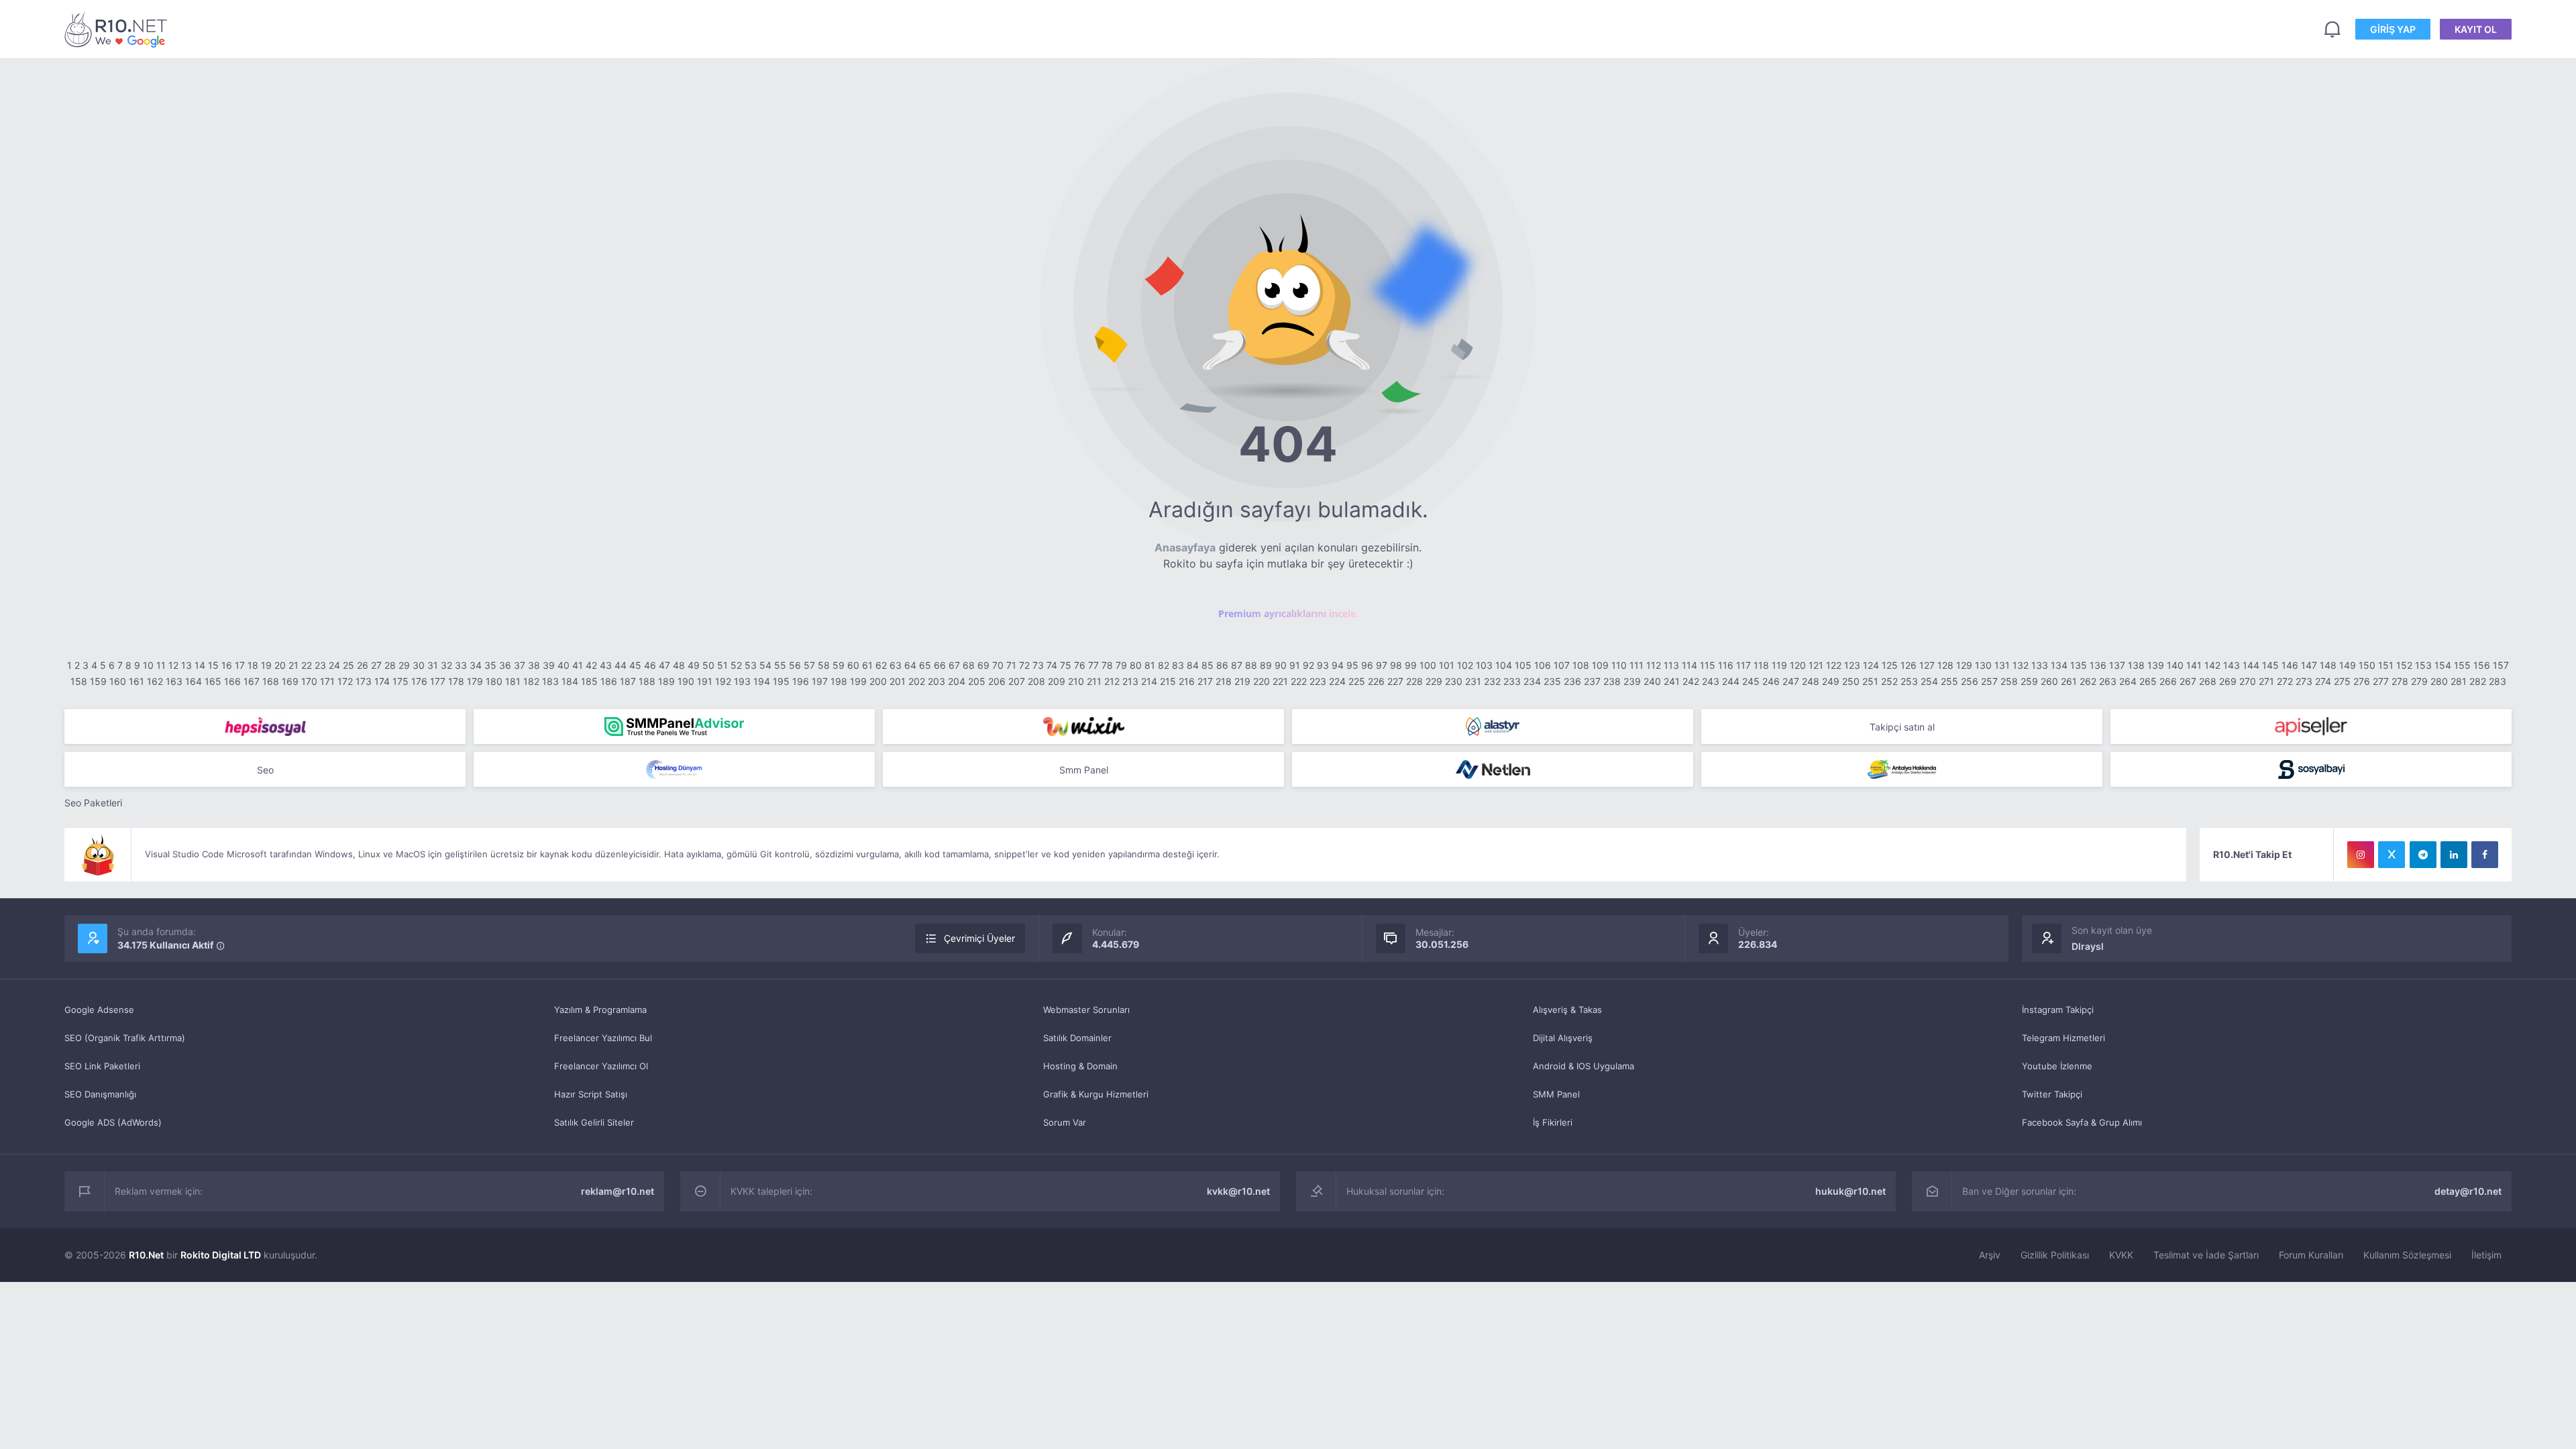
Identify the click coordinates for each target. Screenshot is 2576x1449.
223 (1318, 681)
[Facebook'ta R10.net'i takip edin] (2485, 855)
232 (1492, 681)
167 (252, 681)
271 (2266, 681)
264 (2128, 681)
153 (2423, 665)
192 (723, 681)
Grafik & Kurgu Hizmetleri (1096, 1094)
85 (1207, 665)
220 (1262, 681)
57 (809, 665)
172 (345, 681)
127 (1927, 665)
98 (1396, 665)
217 (1205, 681)
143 (2232, 665)
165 (213, 681)
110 (1619, 665)
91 (1295, 665)
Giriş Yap (2393, 29)
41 (578, 665)
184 (570, 681)
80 (1136, 665)
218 (1224, 681)
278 (2400, 681)
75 (1066, 665)
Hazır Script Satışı (591, 1094)
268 (2208, 681)
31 (433, 665)
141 (2194, 665)
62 (881, 665)
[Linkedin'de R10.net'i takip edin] (2454, 855)
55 (780, 665)
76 (1080, 665)
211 (1094, 681)
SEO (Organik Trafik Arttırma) (125, 1038)
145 (2270, 665)
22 (307, 665)
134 (2059, 665)
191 (705, 681)
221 (1280, 681)
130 (1983, 665)
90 (1281, 665)
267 (2188, 681)
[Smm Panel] (265, 727)
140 (2175, 665)
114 (1689, 665)
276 (2362, 681)
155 (2462, 665)
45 (635, 665)
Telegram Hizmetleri (2063, 1038)
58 (824, 665)
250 (1851, 681)
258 (2009, 681)
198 (839, 681)
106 (1543, 665)
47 (664, 665)
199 (858, 681)
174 (382, 681)
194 (762, 681)
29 (404, 665)
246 (1771, 681)
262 (2088, 681)
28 (390, 665)
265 (2148, 681)
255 (1949, 681)
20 (280, 665)
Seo (265, 770)
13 (186, 665)
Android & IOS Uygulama (1584, 1066)
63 (896, 665)
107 (1562, 665)
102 (1465, 665)
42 (591, 665)
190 (686, 681)
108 (1581, 665)
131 (2002, 665)
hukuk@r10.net (1850, 1191)
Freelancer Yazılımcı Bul (603, 1038)
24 (334, 665)
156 (2482, 665)
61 (867, 665)
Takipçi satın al (1902, 727)
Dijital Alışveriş (1563, 1038)
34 (476, 665)
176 (419, 681)
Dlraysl (2088, 946)
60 (853, 665)
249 (1831, 681)
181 (513, 681)
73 (1038, 665)
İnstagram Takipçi (2058, 1010)
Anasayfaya (1185, 547)
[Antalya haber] (1902, 769)
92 (1308, 665)
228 (1414, 681)
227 (1395, 681)
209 (1057, 681)
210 (1076, 681)
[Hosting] (1493, 727)
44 (621, 665)
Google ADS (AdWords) (113, 1122)
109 (1600, 665)
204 (957, 681)
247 (1791, 681)
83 (1178, 665)
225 (1357, 681)
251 (1870, 681)
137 (2117, 665)
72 (1024, 665)
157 (2501, 665)
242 (1691, 681)
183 (550, 681)
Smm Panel (1084, 770)
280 (2439, 681)
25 (348, 665)
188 (647, 681)
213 (1130, 681)
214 (1149, 681)
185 (589, 681)
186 (609, 681)
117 (1743, 665)
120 (1798, 665)
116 (1726, 665)
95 (1352, 665)
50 (708, 665)
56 (795, 665)
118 (1761, 665)
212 (1112, 681)
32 (446, 665)
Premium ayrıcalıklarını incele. (1288, 613)
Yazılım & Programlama (600, 1010)
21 (293, 665)
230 (1454, 681)
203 (936, 681)
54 (765, 665)
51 (722, 665)
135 (2079, 665)
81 (1150, 665)
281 (2459, 681)
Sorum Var (1065, 1122)
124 (1871, 665)
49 (694, 665)
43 (606, 665)
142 (2212, 665)
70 (998, 665)
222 (1299, 681)
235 (1552, 681)
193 (742, 681)
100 (1428, 665)
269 (2228, 681)
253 (1909, 681)
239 (1632, 681)
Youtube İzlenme (2057, 1066)
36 (505, 665)
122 (1834, 665)
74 (1052, 665)
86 (1222, 665)
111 (1636, 665)
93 (1323, 665)
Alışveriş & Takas (1567, 1010)
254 (1929, 681)
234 (1532, 681)
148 (2328, 665)
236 (1572, 681)
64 (910, 665)
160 (118, 681)
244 (1731, 681)
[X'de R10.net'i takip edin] (2392, 855)
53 (751, 665)
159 (98, 681)
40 (563, 665)
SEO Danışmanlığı (100, 1094)
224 (1337, 681)
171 (327, 681)
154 (2443, 665)
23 (320, 665)
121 (1816, 665)
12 (173, 665)
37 (520, 665)
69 (983, 665)
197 (820, 681)
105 (1523, 665)
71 (1011, 665)
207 (1017, 681)
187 (628, 681)
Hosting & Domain (1080, 1066)
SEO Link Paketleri (102, 1066)
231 (1473, 681)
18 (253, 665)
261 (2069, 681)
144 (2251, 665)
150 (2367, 665)
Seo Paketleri (93, 803)
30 (419, 665)
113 (1671, 665)
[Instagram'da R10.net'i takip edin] (2361, 855)
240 (1652, 681)
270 (2248, 681)
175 (400, 681)
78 (1107, 665)
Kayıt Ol (2476, 29)
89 (1266, 665)
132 (2021, 665)
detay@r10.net (2468, 1191)
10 (148, 665)
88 (1251, 665)
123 (1852, 665)
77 (1093, 665)
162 (155, 681)
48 (679, 665)
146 (2290, 665)
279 (2419, 681)
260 (2049, 681)
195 (781, 681)
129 (1964, 665)
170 (309, 681)
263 (2108, 681)
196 (801, 681)
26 (363, 665)
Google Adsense (99, 1010)
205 (977, 681)
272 (2285, 681)
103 (1484, 665)
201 (898, 681)
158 (79, 681)
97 (1382, 665)
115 (1708, 665)
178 (456, 681)
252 (1889, 681)
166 (232, 681)
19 (266, 665)
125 (1890, 665)
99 (1411, 665)
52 (736, 665)
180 (494, 681)
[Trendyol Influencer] (1083, 727)
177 (438, 681)
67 (954, 665)
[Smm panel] (674, 727)
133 (2040, 665)
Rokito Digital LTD (221, 1255)
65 (925, 665)
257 (1989, 681)
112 (1654, 665)
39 (549, 665)
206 (997, 681)
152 (2404, 665)
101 (1447, 665)
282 (2478, 681)
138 (2136, 665)
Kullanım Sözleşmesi (2407, 1255)
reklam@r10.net (618, 1191)
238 (1612, 681)
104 (1504, 665)
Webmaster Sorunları (1086, 1010)
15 (213, 665)
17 (240, 665)
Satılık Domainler (1077, 1038)
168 (271, 681)
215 (1168, 681)
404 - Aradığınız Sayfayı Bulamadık (118, 29)
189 (666, 681)
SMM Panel (1556, 1094)
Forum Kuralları (2311, 1255)
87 (1237, 665)
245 (1751, 681)
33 (461, 665)
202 (917, 681)
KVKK (2121, 1255)
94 (1338, 665)
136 (2098, 665)
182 (531, 681)
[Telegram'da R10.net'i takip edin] (2423, 855)
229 (1434, 681)
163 (174, 681)
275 (2342, 681)
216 (1187, 681)
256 (1970, 681)
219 (1242, 681)
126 (1909, 665)
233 (1512, 681)
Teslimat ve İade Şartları (2206, 1255)
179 (475, 681)
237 (1592, 681)
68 (969, 665)
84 (1193, 665)
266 (2168, 681)
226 (1376, 681)
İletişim (2486, 1255)
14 (200, 665)
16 (227, 665)
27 (376, 665)
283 (2498, 681)
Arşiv (1990, 1255)
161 (137, 681)
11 (161, 665)
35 (490, 665)
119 (1779, 665)
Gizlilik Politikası (2055, 1255)
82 (1164, 665)
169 (290, 681)
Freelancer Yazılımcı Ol (601, 1066)
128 (1945, 665)
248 (1811, 681)
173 (364, 681)
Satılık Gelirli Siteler (594, 1122)
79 (1121, 665)
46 (650, 665)
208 (1036, 681)
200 (878, 681)
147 (2309, 665)
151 (2386, 665)
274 (2323, 681)
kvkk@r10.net (1238, 1191)
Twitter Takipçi (2052, 1094)
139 (2156, 665)
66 (940, 665)
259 (2029, 681)
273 (2304, 681)
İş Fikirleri (1553, 1122)
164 (194, 681)
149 (2348, 665)
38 (534, 665)
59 (839, 665)
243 (1711, 681)
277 (2381, 681)
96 (1367, 665)
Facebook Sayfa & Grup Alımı (2082, 1122)
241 (1672, 681)
